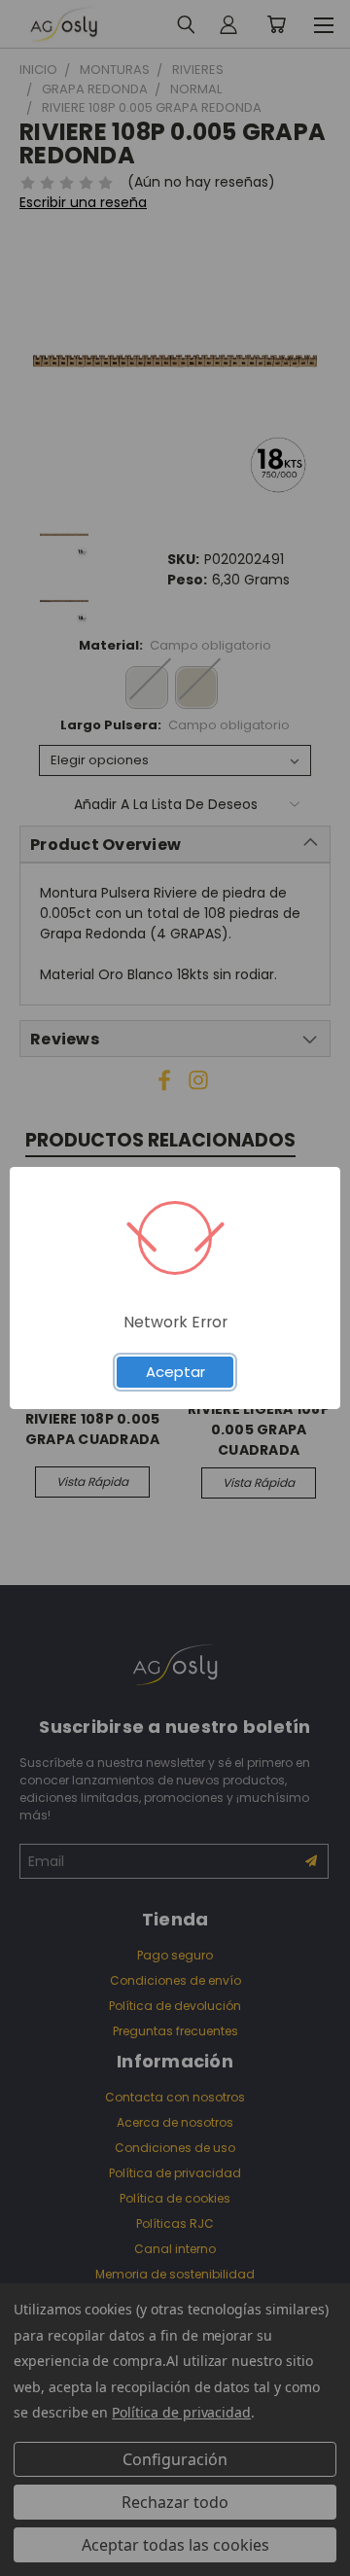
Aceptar (175, 1372)
